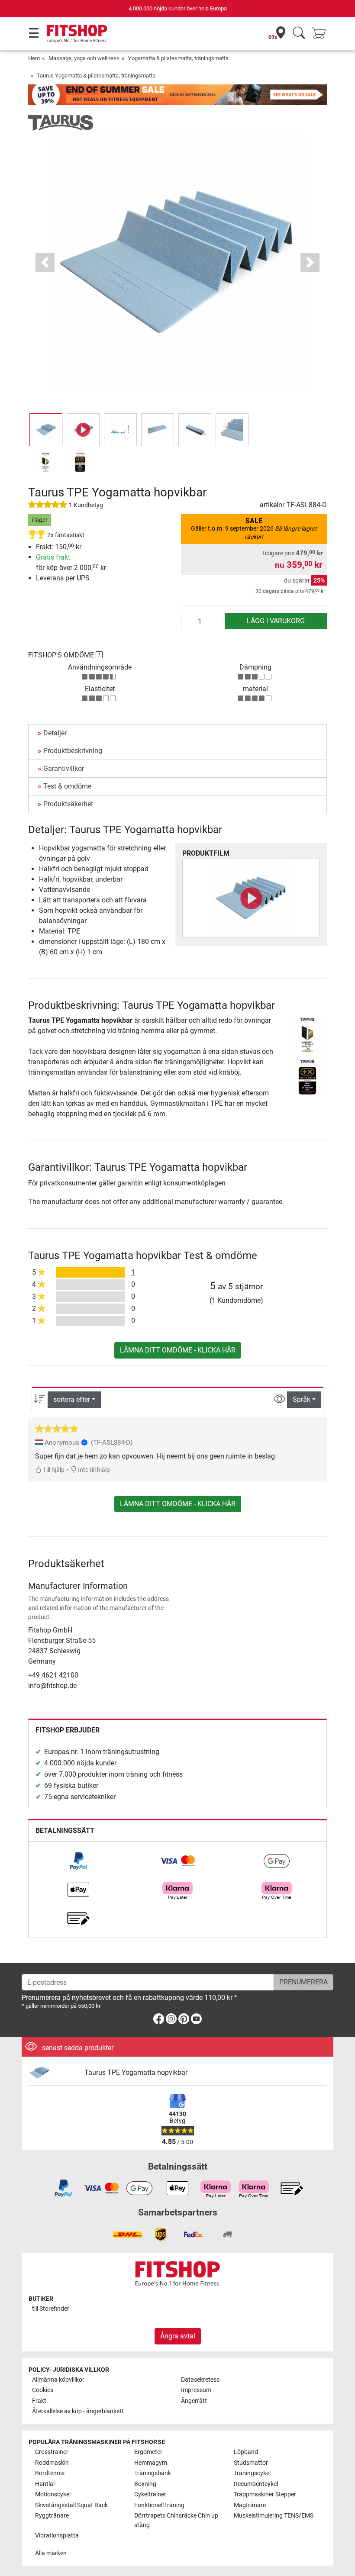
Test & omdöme (67, 786)
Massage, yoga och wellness (84, 58)
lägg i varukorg (276, 621)
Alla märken (51, 2553)
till (51, 2309)
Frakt (39, 2401)
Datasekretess (200, 2380)
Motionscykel (53, 2494)
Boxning (145, 2484)
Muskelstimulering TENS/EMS (274, 2516)
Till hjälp (53, 1470)
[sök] (299, 34)
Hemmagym (151, 2463)
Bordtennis (50, 2473)
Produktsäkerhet (68, 804)
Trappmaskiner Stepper (265, 2494)
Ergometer (148, 2452)
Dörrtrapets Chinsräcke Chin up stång (176, 2520)
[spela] (251, 898)
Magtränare (250, 2505)
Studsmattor (251, 2463)
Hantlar (45, 2484)
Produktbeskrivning (73, 751)
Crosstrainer (52, 2452)
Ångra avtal (178, 2336)
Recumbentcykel (256, 2484)
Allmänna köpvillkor (58, 2380)
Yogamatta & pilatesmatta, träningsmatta (178, 58)
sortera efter (72, 1399)
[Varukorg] (321, 34)
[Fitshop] (77, 33)
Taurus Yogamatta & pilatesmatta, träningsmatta (96, 76)
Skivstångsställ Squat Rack (71, 2505)
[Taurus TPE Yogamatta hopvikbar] (53, 2073)
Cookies (43, 2390)
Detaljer (55, 733)
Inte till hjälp (93, 1470)
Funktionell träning (159, 2505)
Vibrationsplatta (57, 2536)
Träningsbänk (153, 2473)
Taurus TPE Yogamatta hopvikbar (136, 2072)
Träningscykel (252, 2473)
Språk (302, 1399)
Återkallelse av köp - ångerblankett (78, 2411)
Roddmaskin (52, 2463)
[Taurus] (61, 123)
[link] (78, 1861)
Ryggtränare (52, 2516)
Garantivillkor (64, 768)
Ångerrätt (194, 2401)
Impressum (196, 2390)
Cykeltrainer (150, 2494)
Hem (34, 58)
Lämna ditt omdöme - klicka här (178, 1350)
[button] (46, 430)
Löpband (246, 2452)
